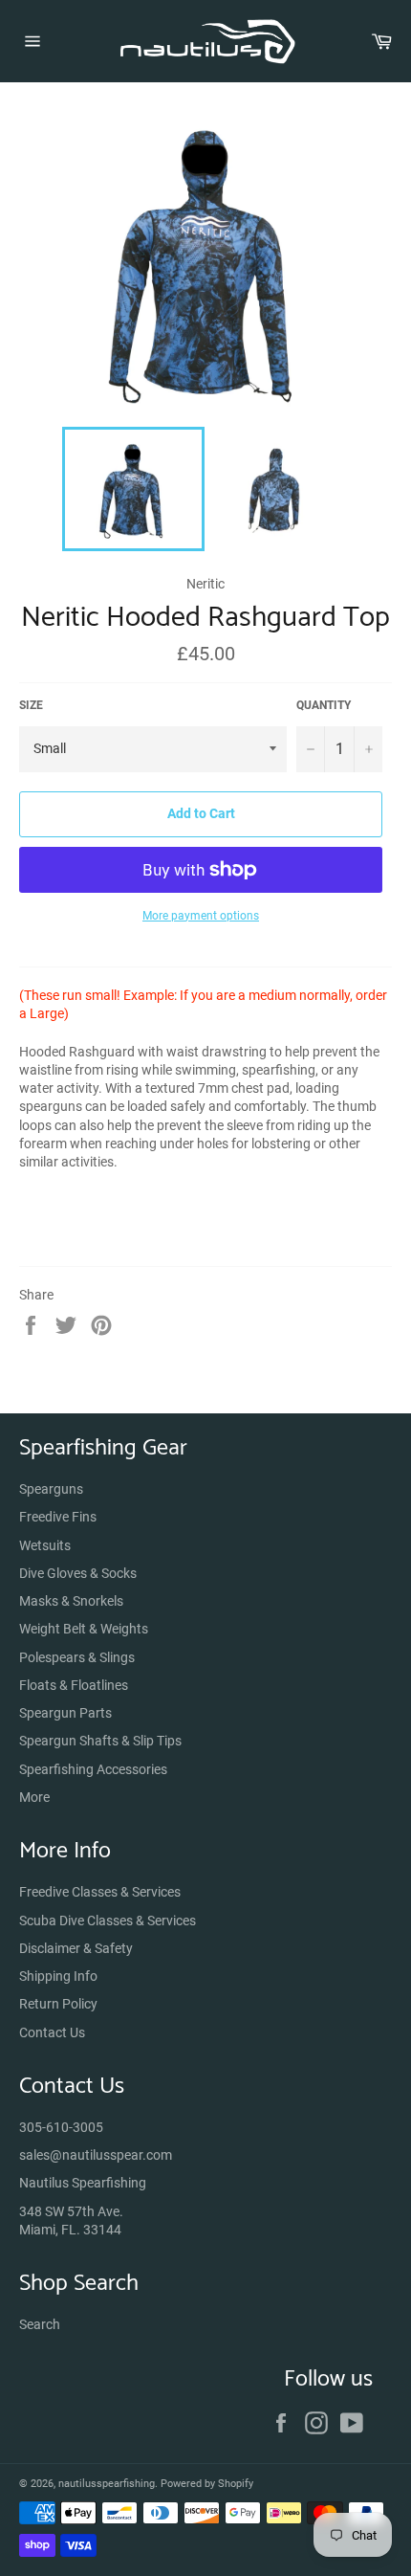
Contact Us (52, 2032)
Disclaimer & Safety (76, 1948)
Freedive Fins (58, 1517)
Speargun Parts (65, 1713)
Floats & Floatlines (74, 1685)
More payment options (201, 916)
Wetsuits (45, 1545)
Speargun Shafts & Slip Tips (100, 1741)
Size (31, 705)
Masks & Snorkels (71, 1601)
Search (40, 2324)
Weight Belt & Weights (84, 1629)
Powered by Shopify (207, 2484)
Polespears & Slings (77, 1657)
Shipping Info (58, 1976)
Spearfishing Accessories (93, 1769)
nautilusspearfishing (107, 2484)
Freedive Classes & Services (100, 1892)
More (34, 1797)
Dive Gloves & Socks (78, 1573)
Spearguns (51, 1489)
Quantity (324, 705)
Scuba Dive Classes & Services (108, 1921)
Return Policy (58, 2004)
